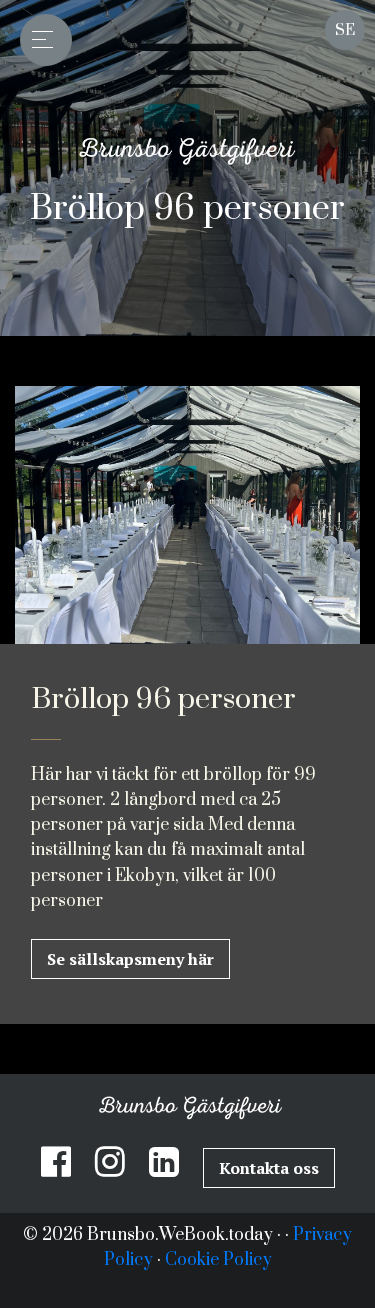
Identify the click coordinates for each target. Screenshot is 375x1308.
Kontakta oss (269, 1168)
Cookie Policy (218, 1260)
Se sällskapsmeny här (130, 959)
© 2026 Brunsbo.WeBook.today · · (158, 1235)
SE (345, 30)
